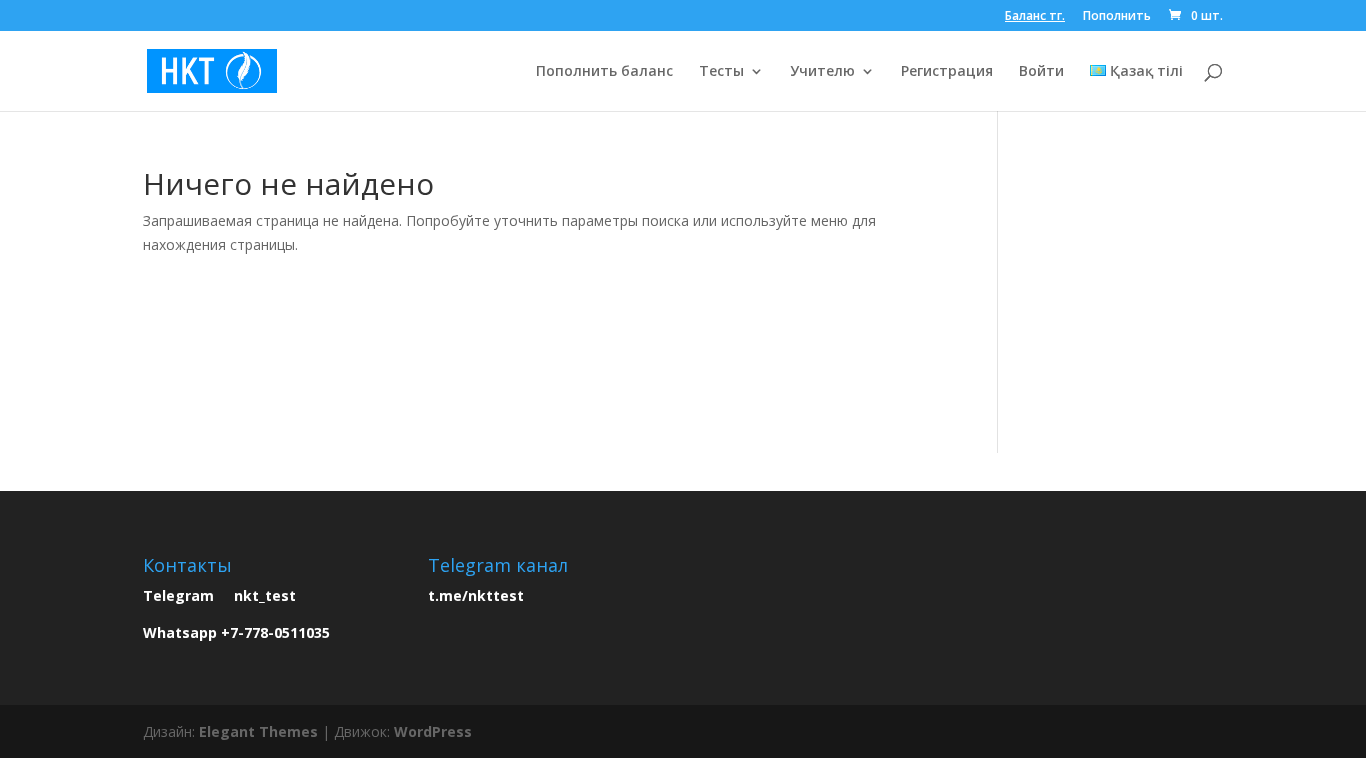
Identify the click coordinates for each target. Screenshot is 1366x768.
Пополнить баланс (604, 72)
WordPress (433, 731)
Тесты (721, 72)
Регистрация (947, 72)
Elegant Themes (258, 731)
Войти (1041, 72)
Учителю (822, 72)
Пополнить (1117, 17)
